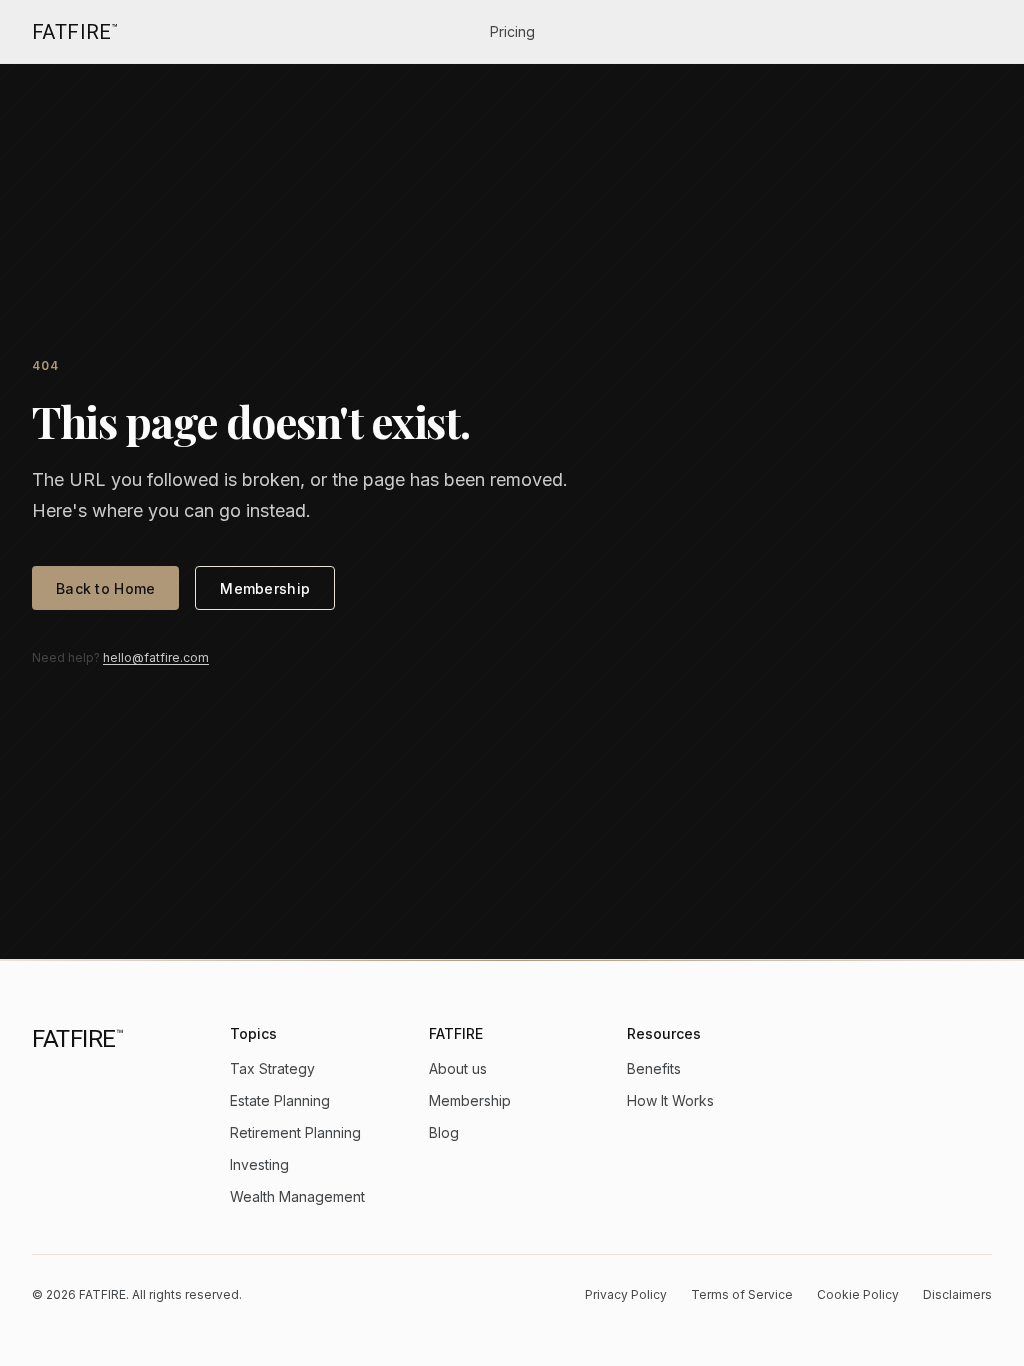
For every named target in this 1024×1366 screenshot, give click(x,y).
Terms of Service (742, 1294)
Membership (265, 588)
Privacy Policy (626, 1294)
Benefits (654, 1068)
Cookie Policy (858, 1294)
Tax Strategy (272, 1068)
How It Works (670, 1100)
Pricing (512, 31)
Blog (444, 1132)
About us (458, 1068)
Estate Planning (280, 1100)
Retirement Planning (295, 1132)
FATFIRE (75, 32)
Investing (259, 1164)
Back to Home (105, 588)
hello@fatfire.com (156, 657)
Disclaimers (957, 1294)
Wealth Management (297, 1196)
